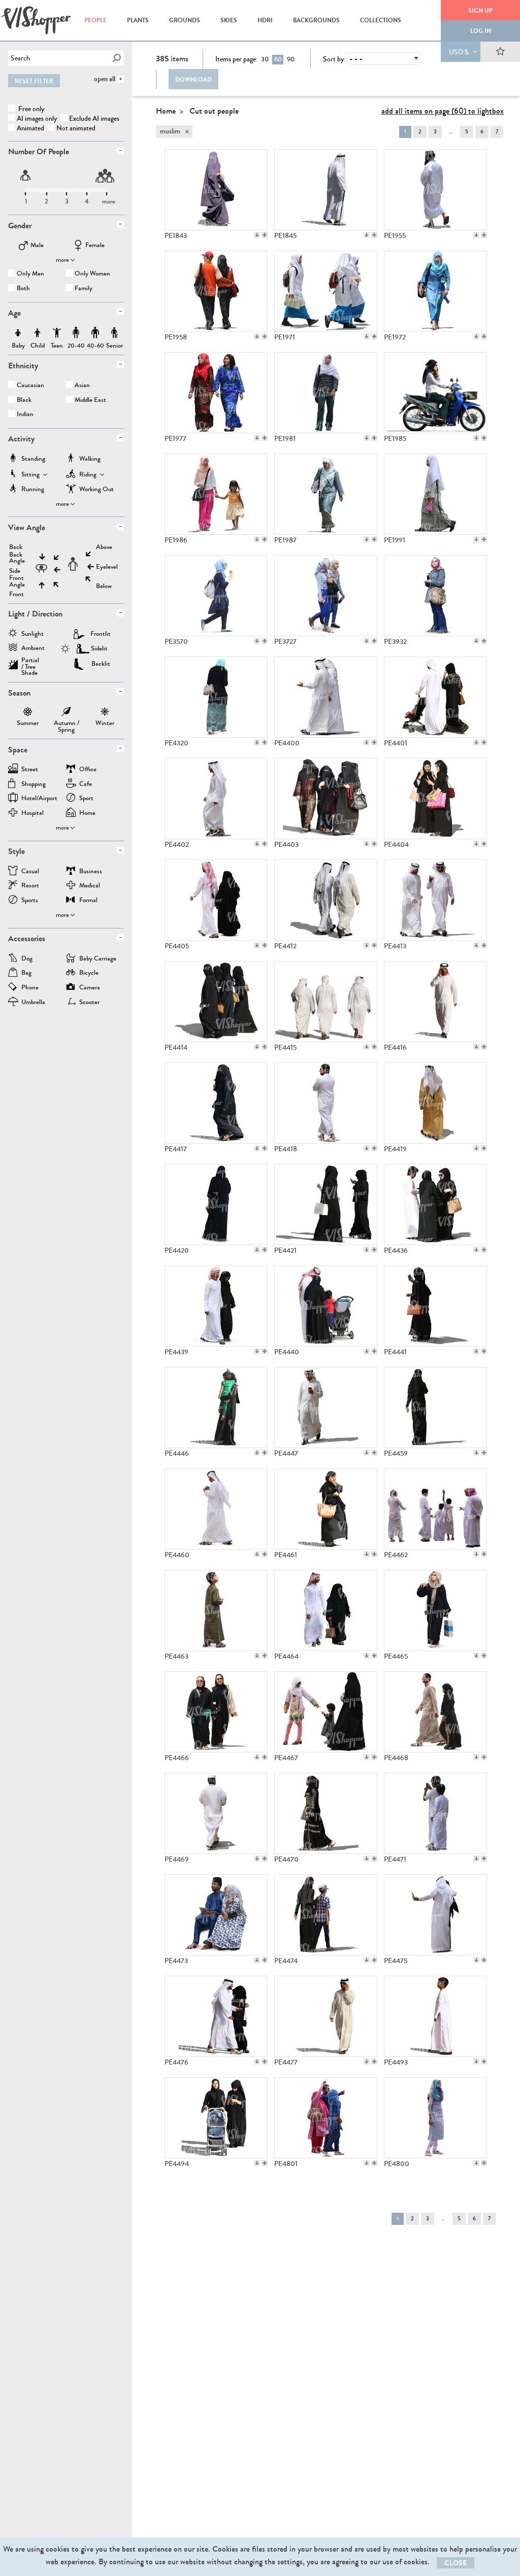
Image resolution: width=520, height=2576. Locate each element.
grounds (185, 20)
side (15, 571)
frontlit (101, 634)
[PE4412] (326, 900)
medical (90, 886)
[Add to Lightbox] (265, 235)
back (16, 547)
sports (30, 901)
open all (105, 79)
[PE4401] (435, 697)
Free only (30, 109)
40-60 (95, 333)
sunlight (32, 634)
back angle (17, 558)
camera (90, 988)
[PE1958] (216, 291)
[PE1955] (435, 190)
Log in (481, 31)
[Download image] (257, 235)
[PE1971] (326, 291)
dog (27, 959)
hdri (265, 20)
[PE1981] (326, 393)
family (84, 289)
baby (18, 333)
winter (105, 713)
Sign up (480, 11)
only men (30, 274)
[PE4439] (216, 1306)
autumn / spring (67, 713)
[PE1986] (216, 494)
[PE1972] (435, 291)
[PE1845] (326, 190)
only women (92, 274)
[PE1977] (216, 393)
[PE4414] (216, 1002)
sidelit (99, 648)
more (62, 260)
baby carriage (98, 959)
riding (88, 475)
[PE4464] (326, 1610)
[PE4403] (326, 799)
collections (381, 20)
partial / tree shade (30, 663)
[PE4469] (216, 1813)
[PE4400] (326, 697)
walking (90, 459)
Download (193, 80)
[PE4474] (326, 1915)
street (30, 770)
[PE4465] (435, 1610)
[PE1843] (216, 190)
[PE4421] (326, 1205)
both (23, 289)
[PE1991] (435, 494)
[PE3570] (216, 596)
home (87, 814)
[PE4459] (435, 1407)
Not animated (76, 128)
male (37, 246)
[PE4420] (216, 1205)
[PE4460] (216, 1509)
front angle (17, 581)
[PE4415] (326, 1002)
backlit (101, 664)
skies (229, 20)
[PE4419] (435, 1103)
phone (30, 988)
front (17, 594)
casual (30, 872)
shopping (34, 785)
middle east (90, 401)
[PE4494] (216, 2118)
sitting (30, 475)
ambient (33, 649)
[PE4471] (435, 1813)
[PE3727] (326, 596)
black (24, 401)
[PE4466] (216, 1712)
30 (265, 59)
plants (138, 20)
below (104, 586)
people (95, 20)
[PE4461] (326, 1509)
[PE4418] (326, 1103)
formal (88, 901)
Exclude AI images (94, 118)
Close (456, 2563)
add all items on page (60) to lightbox (443, 111)
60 (278, 59)
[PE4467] (326, 1712)
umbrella (33, 1003)
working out (96, 490)
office (88, 770)
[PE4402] (216, 799)
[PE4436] (435, 1205)
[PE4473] (216, 1915)
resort (30, 886)
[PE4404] (435, 799)
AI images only (37, 118)
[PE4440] (326, 1306)
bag (26, 973)
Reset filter (34, 81)
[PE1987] (326, 494)
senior (115, 333)
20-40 (76, 333)
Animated (30, 128)
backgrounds (316, 20)
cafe (86, 785)
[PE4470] (326, 1813)
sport (86, 799)
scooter (89, 1003)
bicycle (89, 973)
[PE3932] (435, 596)
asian (82, 386)
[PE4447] (326, 1407)
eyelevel (107, 567)
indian (25, 415)
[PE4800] (435, 2118)
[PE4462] (435, 1509)
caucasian (30, 386)
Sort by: (334, 59)
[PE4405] (216, 900)
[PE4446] (216, 1407)
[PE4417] (216, 1103)
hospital (32, 814)
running (33, 490)
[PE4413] (435, 900)
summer (28, 713)
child (38, 333)
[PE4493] (435, 2016)
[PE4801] (326, 2118)
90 (291, 59)
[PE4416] (435, 1002)
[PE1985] (435, 393)
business (91, 872)
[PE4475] (435, 1915)
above (104, 547)
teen (57, 333)
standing (33, 459)
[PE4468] (435, 1712)
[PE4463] (216, 1610)
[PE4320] (216, 697)
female (95, 246)
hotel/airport (39, 799)
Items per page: (236, 59)
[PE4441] (435, 1306)
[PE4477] (326, 2016)
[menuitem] (95, 20)
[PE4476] (216, 2016)
